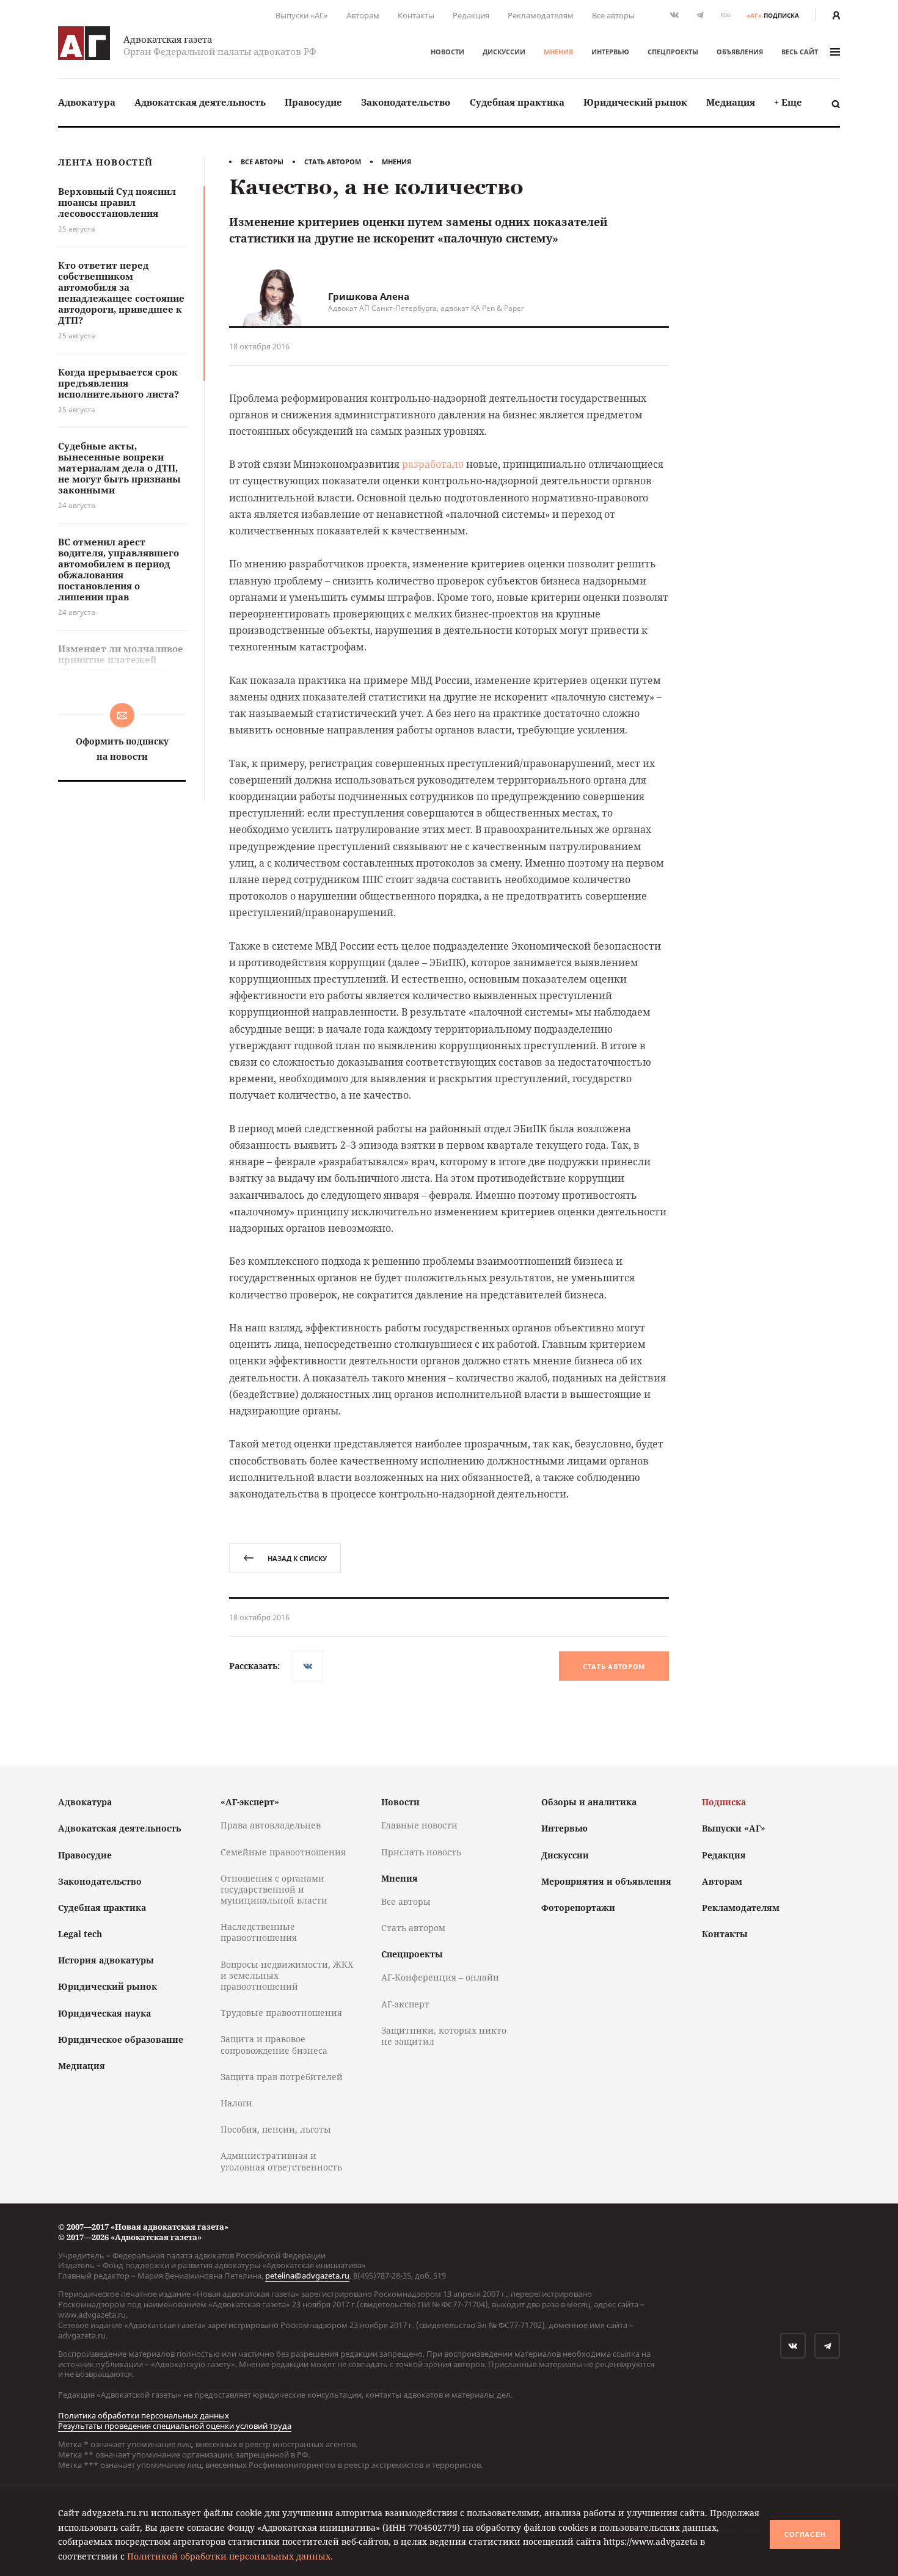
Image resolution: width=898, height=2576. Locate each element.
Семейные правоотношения (283, 1852)
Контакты (416, 15)
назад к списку (297, 1558)
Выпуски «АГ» (302, 15)
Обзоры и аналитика (589, 1802)
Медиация (731, 102)
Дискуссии (504, 52)
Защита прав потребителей (282, 2077)
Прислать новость (421, 1852)
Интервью (610, 52)
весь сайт (800, 52)
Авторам (363, 15)
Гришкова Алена (369, 296)
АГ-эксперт (405, 2004)
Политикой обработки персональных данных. (230, 2556)
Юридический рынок (635, 102)
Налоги (236, 2103)
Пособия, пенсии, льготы (276, 2129)
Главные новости (419, 1825)
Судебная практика (517, 102)
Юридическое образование (121, 2039)
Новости (447, 52)
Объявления (740, 52)
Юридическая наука (104, 2013)
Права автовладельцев (271, 1825)
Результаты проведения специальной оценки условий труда (175, 2426)
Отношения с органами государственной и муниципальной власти (274, 1889)
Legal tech (80, 1934)
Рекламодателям (541, 15)
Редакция (471, 15)
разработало (433, 464)
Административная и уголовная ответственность (281, 2161)
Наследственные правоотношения (259, 1932)
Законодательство (406, 102)
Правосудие (313, 102)
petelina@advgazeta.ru (307, 2276)
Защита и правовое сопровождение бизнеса (274, 2044)
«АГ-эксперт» (250, 1802)
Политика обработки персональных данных (144, 2415)
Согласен (805, 2534)
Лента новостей (105, 163)
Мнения (558, 52)
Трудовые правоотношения (281, 2013)
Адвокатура (87, 102)
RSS (725, 15)
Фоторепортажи (578, 1908)
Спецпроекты (673, 52)
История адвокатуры (106, 1960)
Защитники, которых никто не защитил (444, 2036)
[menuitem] (87, 102)
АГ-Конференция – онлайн (440, 1977)
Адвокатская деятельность (200, 102)
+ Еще (788, 102)
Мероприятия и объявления (606, 1881)
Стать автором (333, 162)
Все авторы (613, 15)
